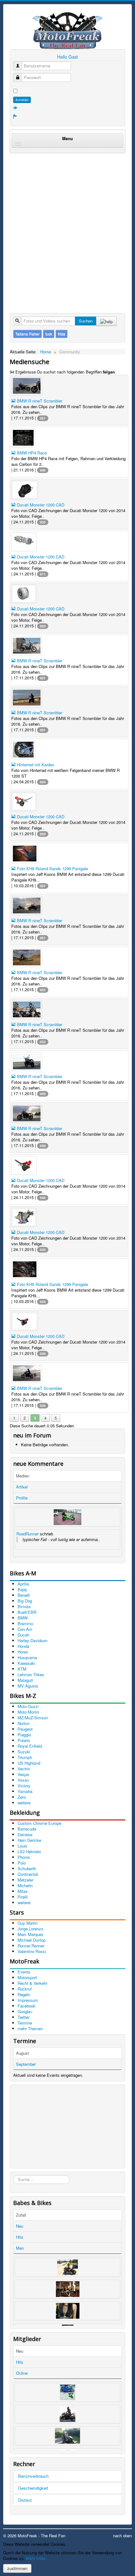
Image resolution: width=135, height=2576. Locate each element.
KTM (22, 1669)
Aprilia (23, 1584)
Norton (24, 1723)
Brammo (25, 1623)
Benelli (24, 1595)
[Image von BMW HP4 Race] (69, 438)
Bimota (24, 1606)
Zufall (21, 2215)
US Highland (29, 1763)
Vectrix (24, 1769)
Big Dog (25, 1601)
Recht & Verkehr (32, 1983)
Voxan (23, 1780)
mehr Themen (30, 2028)
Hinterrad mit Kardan (35, 765)
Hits (20, 2237)
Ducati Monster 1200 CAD (40, 505)
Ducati (23, 1635)
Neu (20, 2226)
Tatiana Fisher (27, 334)
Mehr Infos (36, 2558)
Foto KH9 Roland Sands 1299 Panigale (52, 868)
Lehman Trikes (31, 1674)
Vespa (23, 1774)
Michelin (25, 1885)
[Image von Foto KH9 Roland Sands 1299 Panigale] (69, 854)
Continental (28, 1874)
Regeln (24, 1994)
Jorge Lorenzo (30, 1929)
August (22, 2053)
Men (20, 2248)
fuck (49, 334)
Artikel (22, 1487)
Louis (22, 1846)
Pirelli (23, 1897)
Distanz (25, 2500)
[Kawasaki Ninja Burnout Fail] (67, 1517)
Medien (23, 1476)
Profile (22, 1498)
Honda (23, 1646)
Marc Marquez (31, 1934)
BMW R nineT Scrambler (39, 401)
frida (62, 334)
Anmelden (22, 100)
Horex (23, 1652)
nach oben (122, 2536)
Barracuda (27, 1829)
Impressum (28, 2000)
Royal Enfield (30, 1746)
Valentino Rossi (32, 1951)
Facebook (27, 2006)
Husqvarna (27, 1657)
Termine (25, 2023)
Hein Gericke (29, 1840)
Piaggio (24, 1735)
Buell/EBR (27, 1612)
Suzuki (24, 1752)
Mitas (23, 1891)
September (26, 2064)
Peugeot (25, 1729)
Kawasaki (26, 1663)
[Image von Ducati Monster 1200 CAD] (69, 490)
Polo (22, 1863)
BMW (23, 1618)
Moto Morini (28, 1712)
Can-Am (25, 1629)
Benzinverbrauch (33, 2476)
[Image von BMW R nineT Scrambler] (69, 386)
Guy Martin (28, 1923)
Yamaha (25, 1791)
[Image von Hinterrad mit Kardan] (69, 750)
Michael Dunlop (32, 1940)
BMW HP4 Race (31, 453)
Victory (24, 1786)
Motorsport (27, 1977)
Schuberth (27, 1868)
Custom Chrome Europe (39, 1823)
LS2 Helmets (29, 1851)
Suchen (86, 321)
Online (22, 2373)
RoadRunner (27, 1534)
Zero (22, 1797)
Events (24, 1972)
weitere (24, 1803)
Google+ (25, 2011)
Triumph (25, 1757)
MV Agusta (28, 1686)
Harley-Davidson (32, 1640)
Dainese (25, 1834)
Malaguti (25, 1680)
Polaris (24, 1740)
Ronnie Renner (31, 1946)
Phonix (24, 1857)
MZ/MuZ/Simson (33, 1718)
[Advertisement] (67, 226)
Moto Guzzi (28, 1706)
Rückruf (25, 1989)
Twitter (24, 2017)
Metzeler (25, 1880)
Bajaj (22, 1589)
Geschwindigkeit (33, 2488)
